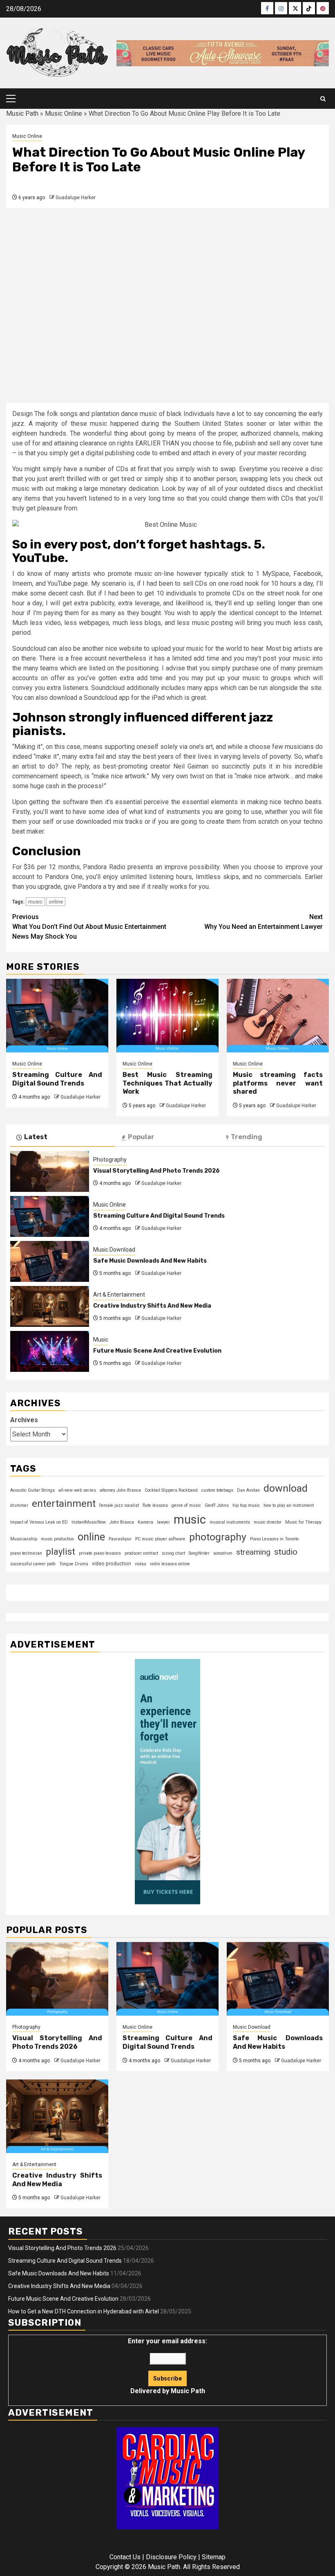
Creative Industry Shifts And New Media (152, 1306)
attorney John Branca (120, 1490)
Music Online (64, 114)
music (35, 902)
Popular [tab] (141, 1137)
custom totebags (217, 1490)
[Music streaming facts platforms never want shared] (278, 1016)
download (286, 1488)
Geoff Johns (217, 1505)
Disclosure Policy (171, 2557)
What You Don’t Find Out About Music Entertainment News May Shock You (89, 927)
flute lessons (155, 1505)
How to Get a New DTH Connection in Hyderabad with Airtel (84, 2311)
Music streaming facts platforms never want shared (278, 1083)
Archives (24, 1420)
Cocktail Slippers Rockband (171, 1490)
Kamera (145, 1522)
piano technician (26, 1553)
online (56, 902)
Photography (110, 1160)
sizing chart (173, 1553)
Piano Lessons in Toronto (274, 1539)
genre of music (186, 1505)
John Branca (122, 1522)
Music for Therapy (303, 1522)
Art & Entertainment (119, 1295)
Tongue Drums (74, 1564)
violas (141, 1564)
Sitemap (214, 2557)
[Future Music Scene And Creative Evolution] (50, 1351)
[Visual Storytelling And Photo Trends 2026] (50, 1171)
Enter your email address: (167, 2366)
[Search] (323, 99)
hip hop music (246, 1505)
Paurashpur (120, 1539)
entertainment (64, 1503)
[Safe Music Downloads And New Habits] (50, 1261)
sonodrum (223, 1553)
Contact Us (125, 2557)
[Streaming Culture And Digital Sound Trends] (57, 1016)
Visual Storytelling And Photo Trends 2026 (156, 1171)
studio (286, 1552)
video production (112, 1564)
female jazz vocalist (119, 1505)
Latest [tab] (36, 1137)
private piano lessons (100, 1553)
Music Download (114, 1250)
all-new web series (77, 1490)
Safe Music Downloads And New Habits (150, 1261)
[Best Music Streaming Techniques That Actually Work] (167, 1016)
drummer (19, 1505)
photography (218, 1537)
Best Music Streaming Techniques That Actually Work (167, 1083)
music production (57, 1539)
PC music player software (160, 1539)
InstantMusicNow (89, 1522)
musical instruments (230, 1522)
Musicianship (24, 1539)
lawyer (163, 1522)
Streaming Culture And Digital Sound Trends (57, 1079)
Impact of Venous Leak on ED (39, 1522)
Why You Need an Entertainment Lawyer (264, 922)
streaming (253, 1552)
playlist (60, 1551)
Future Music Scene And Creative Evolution (157, 1351)
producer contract (141, 1553)
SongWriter (199, 1553)
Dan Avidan (248, 1490)
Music (101, 1340)
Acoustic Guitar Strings (32, 1490)
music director (268, 1522)
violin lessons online (170, 1564)
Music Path (22, 114)
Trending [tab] (247, 1137)
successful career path (33, 1564)
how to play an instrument (289, 1505)
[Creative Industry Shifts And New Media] (50, 1306)
